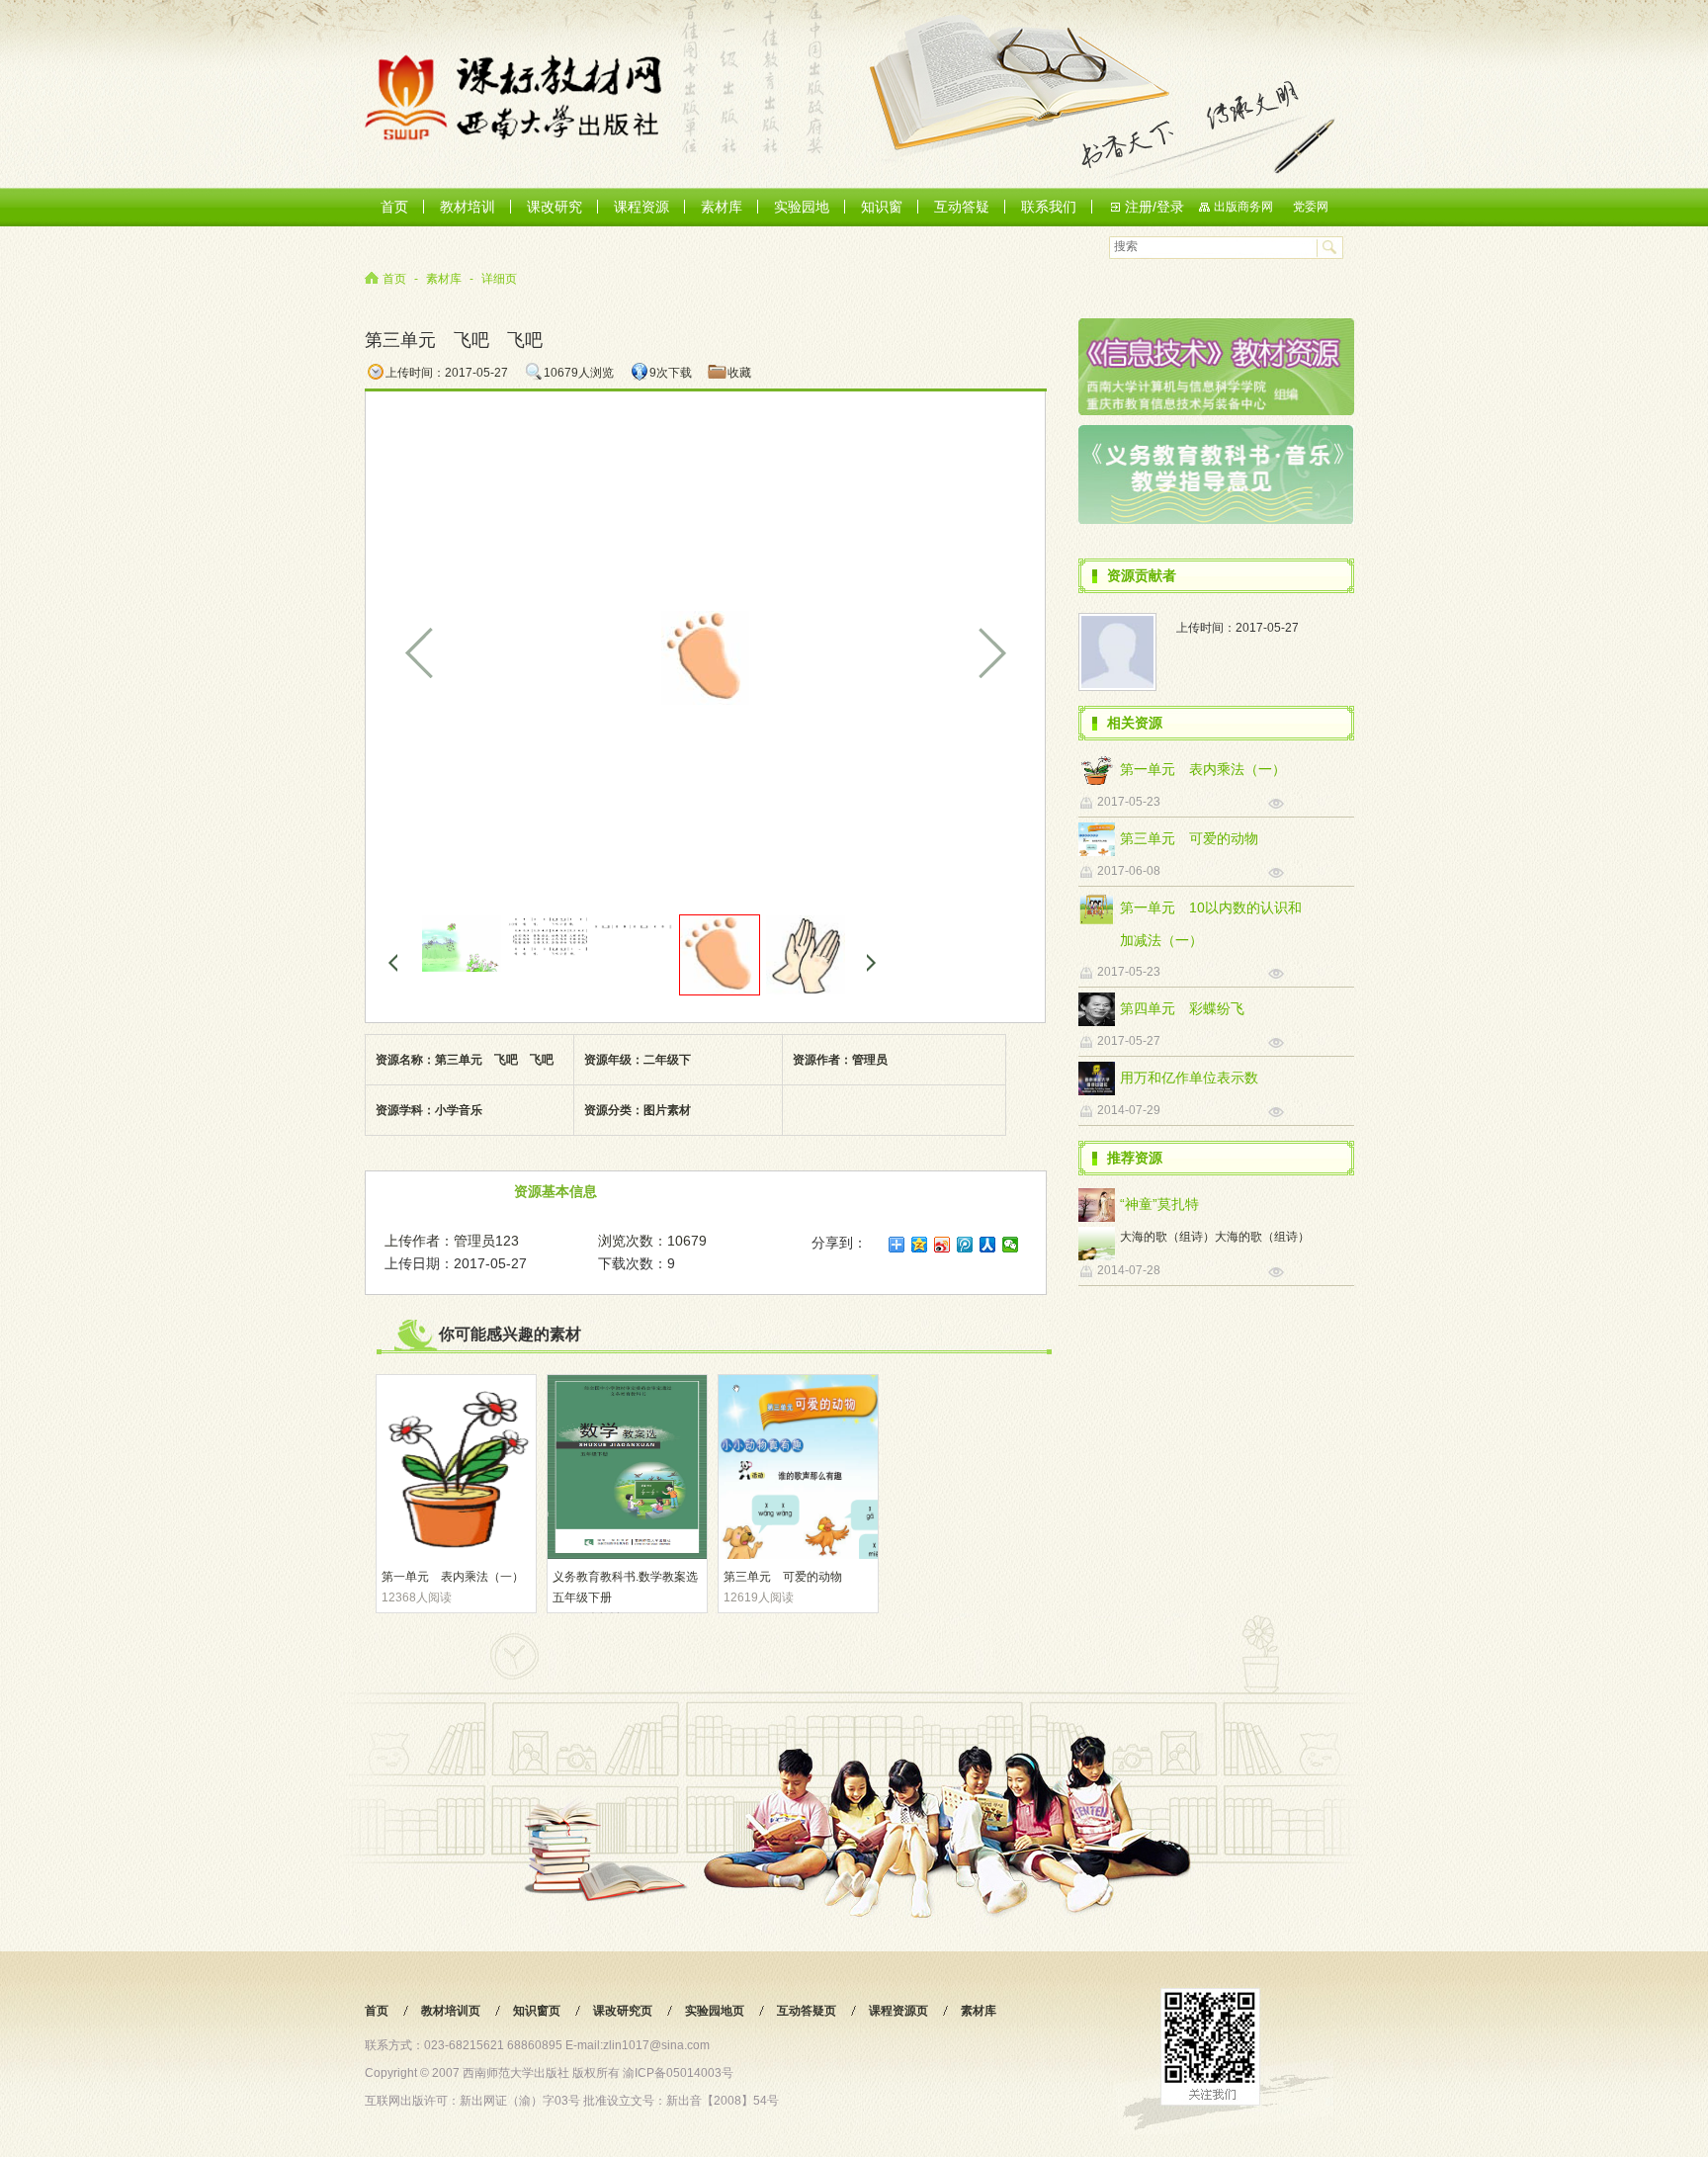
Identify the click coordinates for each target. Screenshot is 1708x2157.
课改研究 (555, 207)
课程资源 (641, 207)
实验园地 (802, 207)
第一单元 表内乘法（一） (453, 1577)
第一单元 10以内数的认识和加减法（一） (1211, 924)
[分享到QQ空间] (920, 1245)
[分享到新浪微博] (942, 1245)
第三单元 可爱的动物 (783, 1577)
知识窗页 (537, 2011)
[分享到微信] (1011, 1245)
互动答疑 (962, 207)
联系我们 (1049, 207)
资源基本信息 (555, 1191)
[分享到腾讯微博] (965, 1245)
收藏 (739, 373)
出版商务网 (1243, 207)
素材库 (722, 207)
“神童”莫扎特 (1159, 1204)
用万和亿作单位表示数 (1189, 1078)
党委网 (1311, 207)
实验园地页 (715, 2011)
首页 (394, 207)
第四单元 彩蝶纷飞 (1182, 1008)
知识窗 (882, 207)
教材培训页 (451, 2011)
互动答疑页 (807, 2011)
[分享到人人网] (988, 1245)
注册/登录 (1154, 207)
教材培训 (468, 207)
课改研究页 (623, 2011)
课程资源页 (898, 2011)
